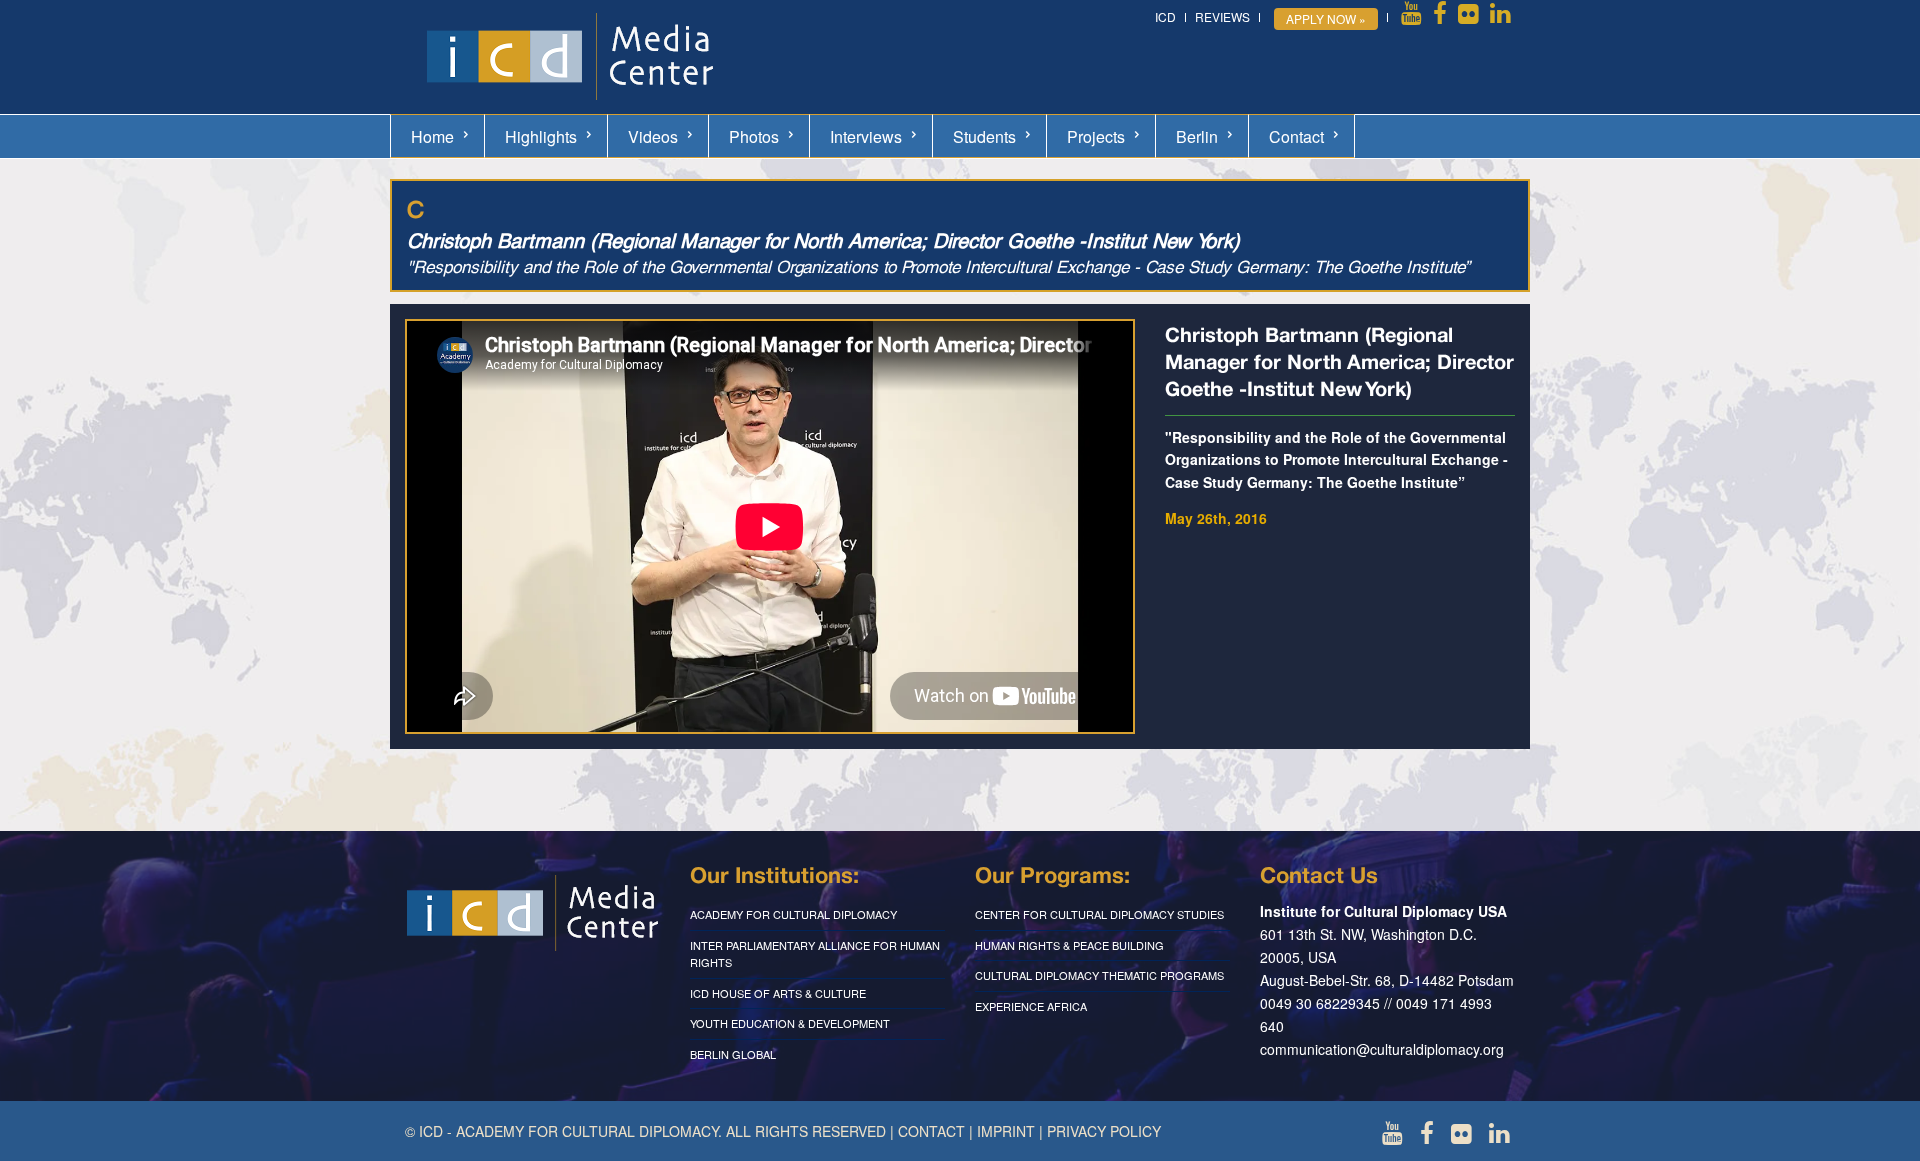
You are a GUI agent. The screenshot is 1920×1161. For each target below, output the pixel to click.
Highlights (541, 136)
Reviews (1222, 16)
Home (432, 136)
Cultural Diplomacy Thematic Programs (1099, 975)
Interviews (866, 136)
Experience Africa (1031, 1006)
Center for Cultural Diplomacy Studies (1099, 914)
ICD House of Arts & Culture (778, 993)
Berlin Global (733, 1054)
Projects (1096, 136)
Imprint (1006, 1131)
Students (984, 136)
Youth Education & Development (790, 1023)
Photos (754, 136)
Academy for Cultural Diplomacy (793, 914)
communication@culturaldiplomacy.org (1382, 1049)
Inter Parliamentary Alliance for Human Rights (815, 954)
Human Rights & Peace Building (1069, 945)
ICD (1165, 16)
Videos (653, 136)
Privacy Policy (1104, 1131)
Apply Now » (1326, 18)
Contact (1296, 136)
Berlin (1197, 136)
